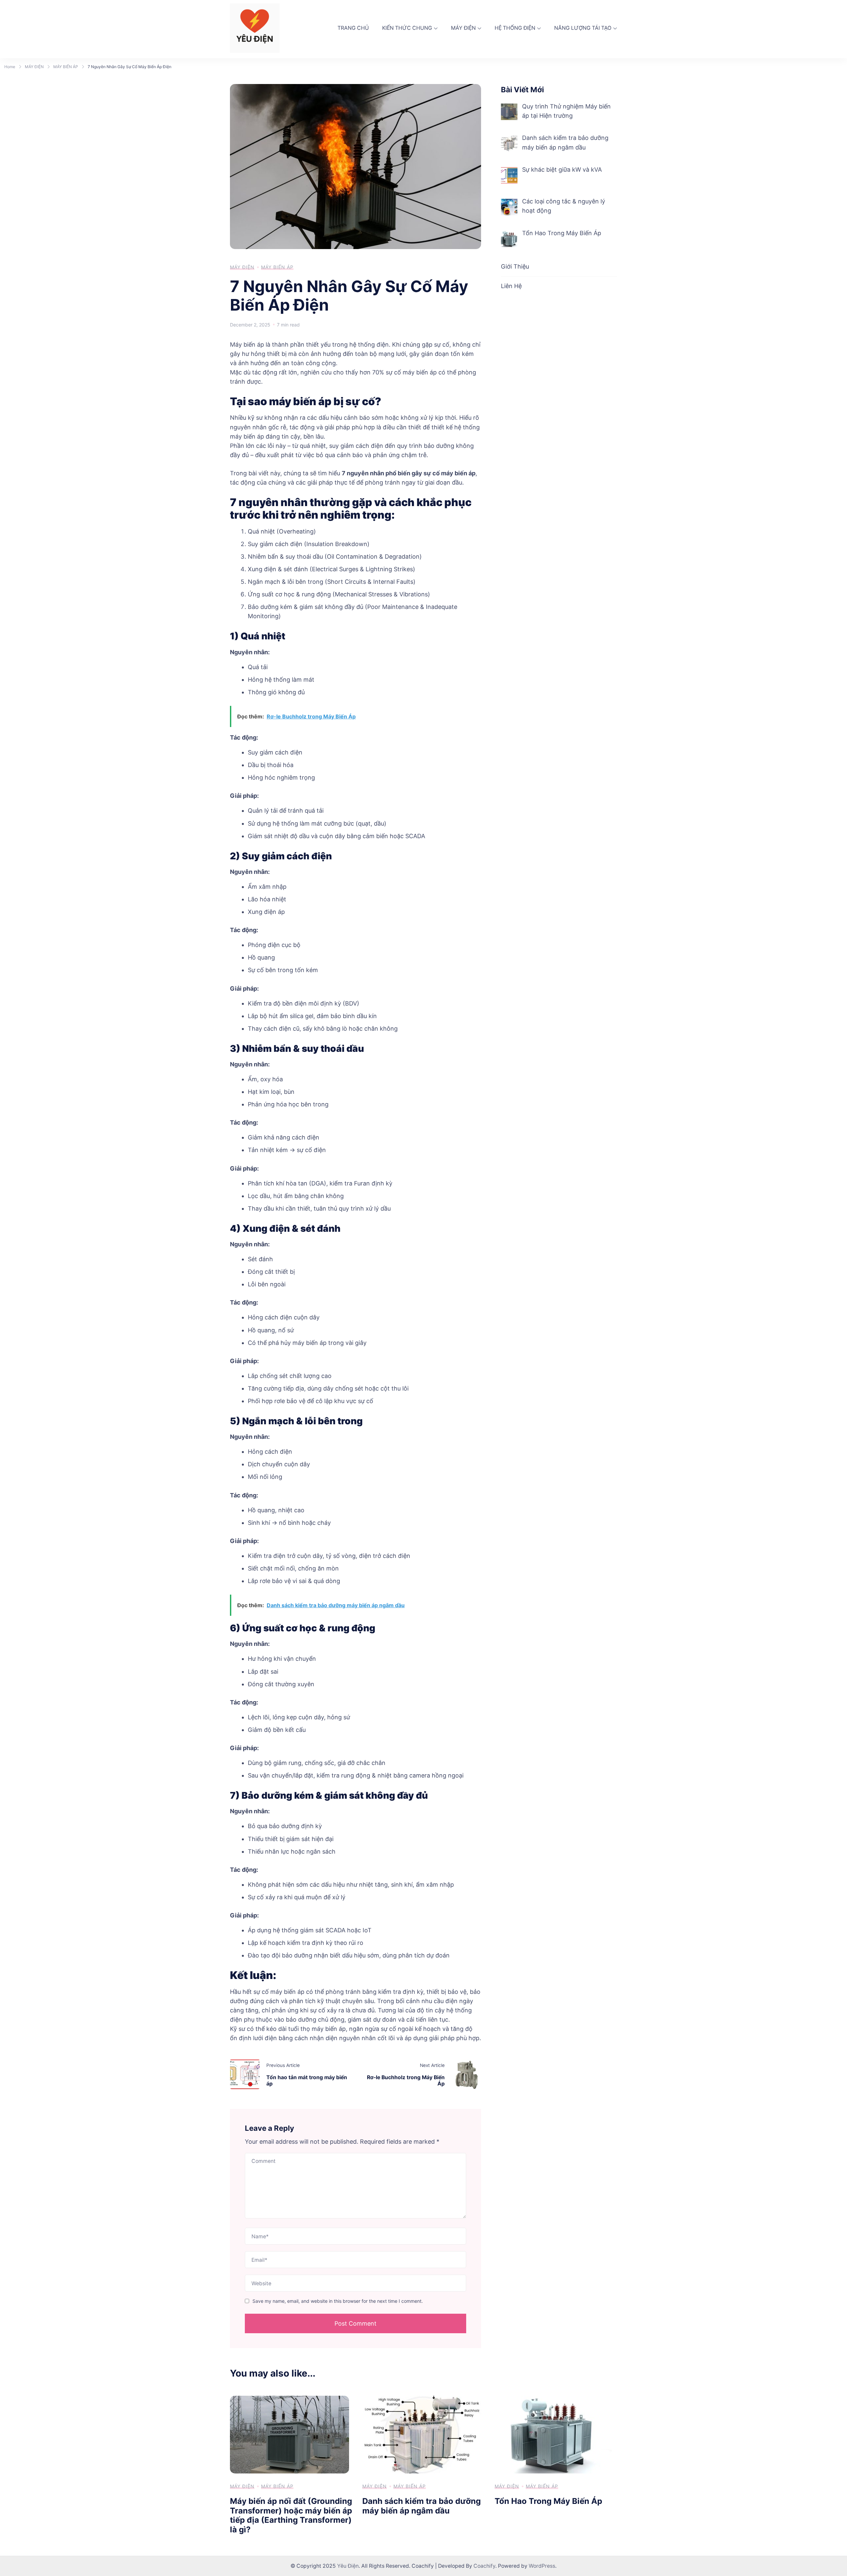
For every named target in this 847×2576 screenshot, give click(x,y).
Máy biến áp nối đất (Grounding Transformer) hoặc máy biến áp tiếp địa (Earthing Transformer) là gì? (291, 2515)
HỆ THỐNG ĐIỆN (515, 28)
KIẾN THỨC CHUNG (407, 28)
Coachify (484, 2566)
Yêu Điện (348, 2566)
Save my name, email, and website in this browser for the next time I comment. (338, 2301)
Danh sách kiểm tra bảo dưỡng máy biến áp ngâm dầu (422, 2506)
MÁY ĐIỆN (463, 28)
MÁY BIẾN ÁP (277, 267)
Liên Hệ (511, 286)
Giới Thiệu (515, 266)
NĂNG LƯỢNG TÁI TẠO (583, 28)
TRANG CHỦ (353, 28)
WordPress (542, 2566)
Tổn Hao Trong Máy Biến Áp (548, 2501)
